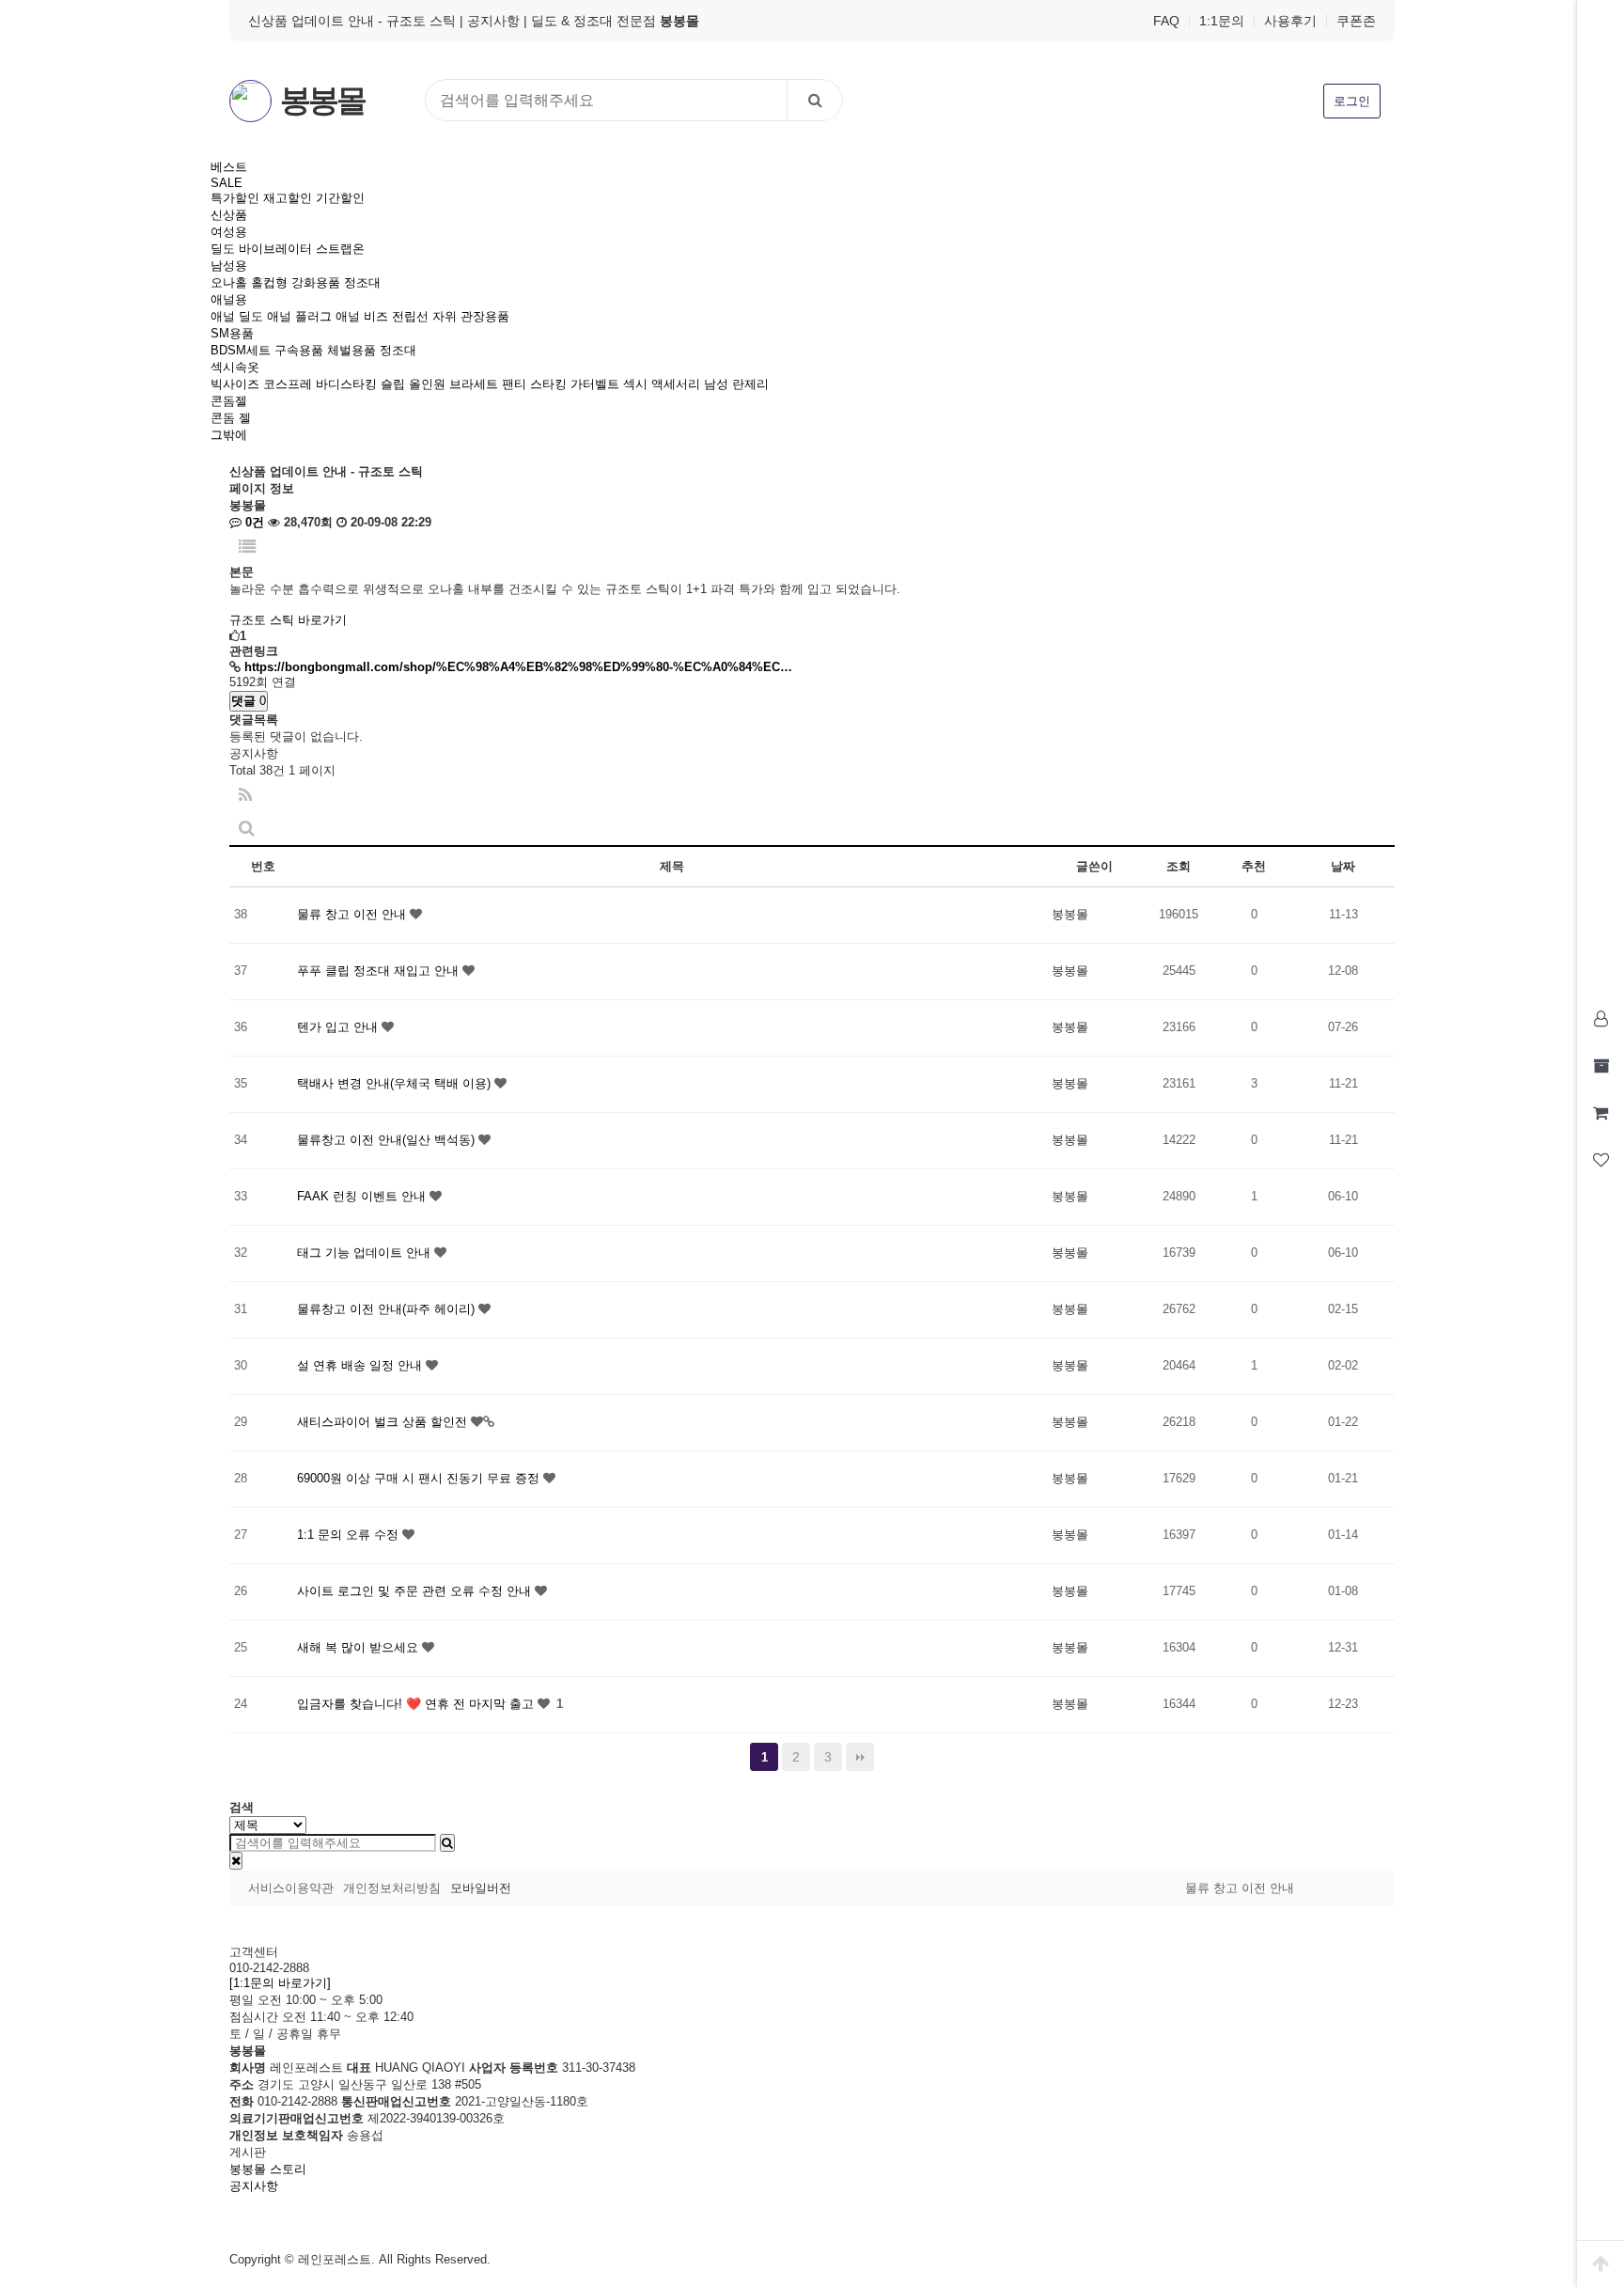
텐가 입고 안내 (339, 1027)
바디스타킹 (346, 384)
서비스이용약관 (291, 1888)
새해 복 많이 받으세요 (359, 1647)
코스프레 (288, 384)
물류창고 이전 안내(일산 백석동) (388, 1140)
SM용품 (232, 333)
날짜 (1343, 866)
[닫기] (236, 1861)
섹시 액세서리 (662, 384)
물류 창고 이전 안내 (353, 914)
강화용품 (316, 282)
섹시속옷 (235, 367)
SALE (226, 183)
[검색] (815, 100)
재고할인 (288, 198)
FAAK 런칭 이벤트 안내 (363, 1196)
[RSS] (245, 796)
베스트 (229, 167)
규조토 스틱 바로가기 (288, 620)
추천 (1254, 866)
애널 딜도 (237, 316)
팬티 (514, 384)
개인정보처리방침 (392, 1888)
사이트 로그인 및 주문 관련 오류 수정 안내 (416, 1591)
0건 (253, 522)
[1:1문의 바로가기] (280, 1983)
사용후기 (1290, 21)
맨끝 (860, 1757)
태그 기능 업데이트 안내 (366, 1253)
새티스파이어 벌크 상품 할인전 (384, 1422)
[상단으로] (1601, 2264)
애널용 (229, 299)
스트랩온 (340, 249)
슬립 (393, 384)
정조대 (362, 282)
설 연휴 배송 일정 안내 (361, 1365)
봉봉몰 (322, 101)
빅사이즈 (235, 384)
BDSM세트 (241, 350)
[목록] (247, 548)
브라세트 (474, 384)
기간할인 (340, 198)
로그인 (1352, 101)
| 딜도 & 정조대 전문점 (611, 21)
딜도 (223, 249)
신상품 (229, 215)
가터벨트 (595, 384)
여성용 (229, 232)
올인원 (427, 384)
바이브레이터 (275, 249)
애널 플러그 (299, 316)
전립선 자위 (424, 316)
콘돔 (223, 418)
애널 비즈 (362, 316)
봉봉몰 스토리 (268, 2169)
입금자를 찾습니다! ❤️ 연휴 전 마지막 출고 (417, 1704)
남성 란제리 (736, 384)
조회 (1179, 866)
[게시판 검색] (247, 829)
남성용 (229, 266)
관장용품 (485, 316)
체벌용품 (351, 350)
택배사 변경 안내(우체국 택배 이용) (396, 1083)
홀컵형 (269, 282)
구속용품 (299, 350)
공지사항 (254, 2186)
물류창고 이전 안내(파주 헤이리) (388, 1309)
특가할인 (235, 198)
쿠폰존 (1356, 21)
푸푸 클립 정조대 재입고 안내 (380, 971)
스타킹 (548, 384)
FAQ (1166, 21)
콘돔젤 (229, 401)
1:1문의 (1222, 21)
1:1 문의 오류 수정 (350, 1535)
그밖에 (229, 435)
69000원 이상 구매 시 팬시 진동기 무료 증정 (420, 1478)
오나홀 (229, 282)
